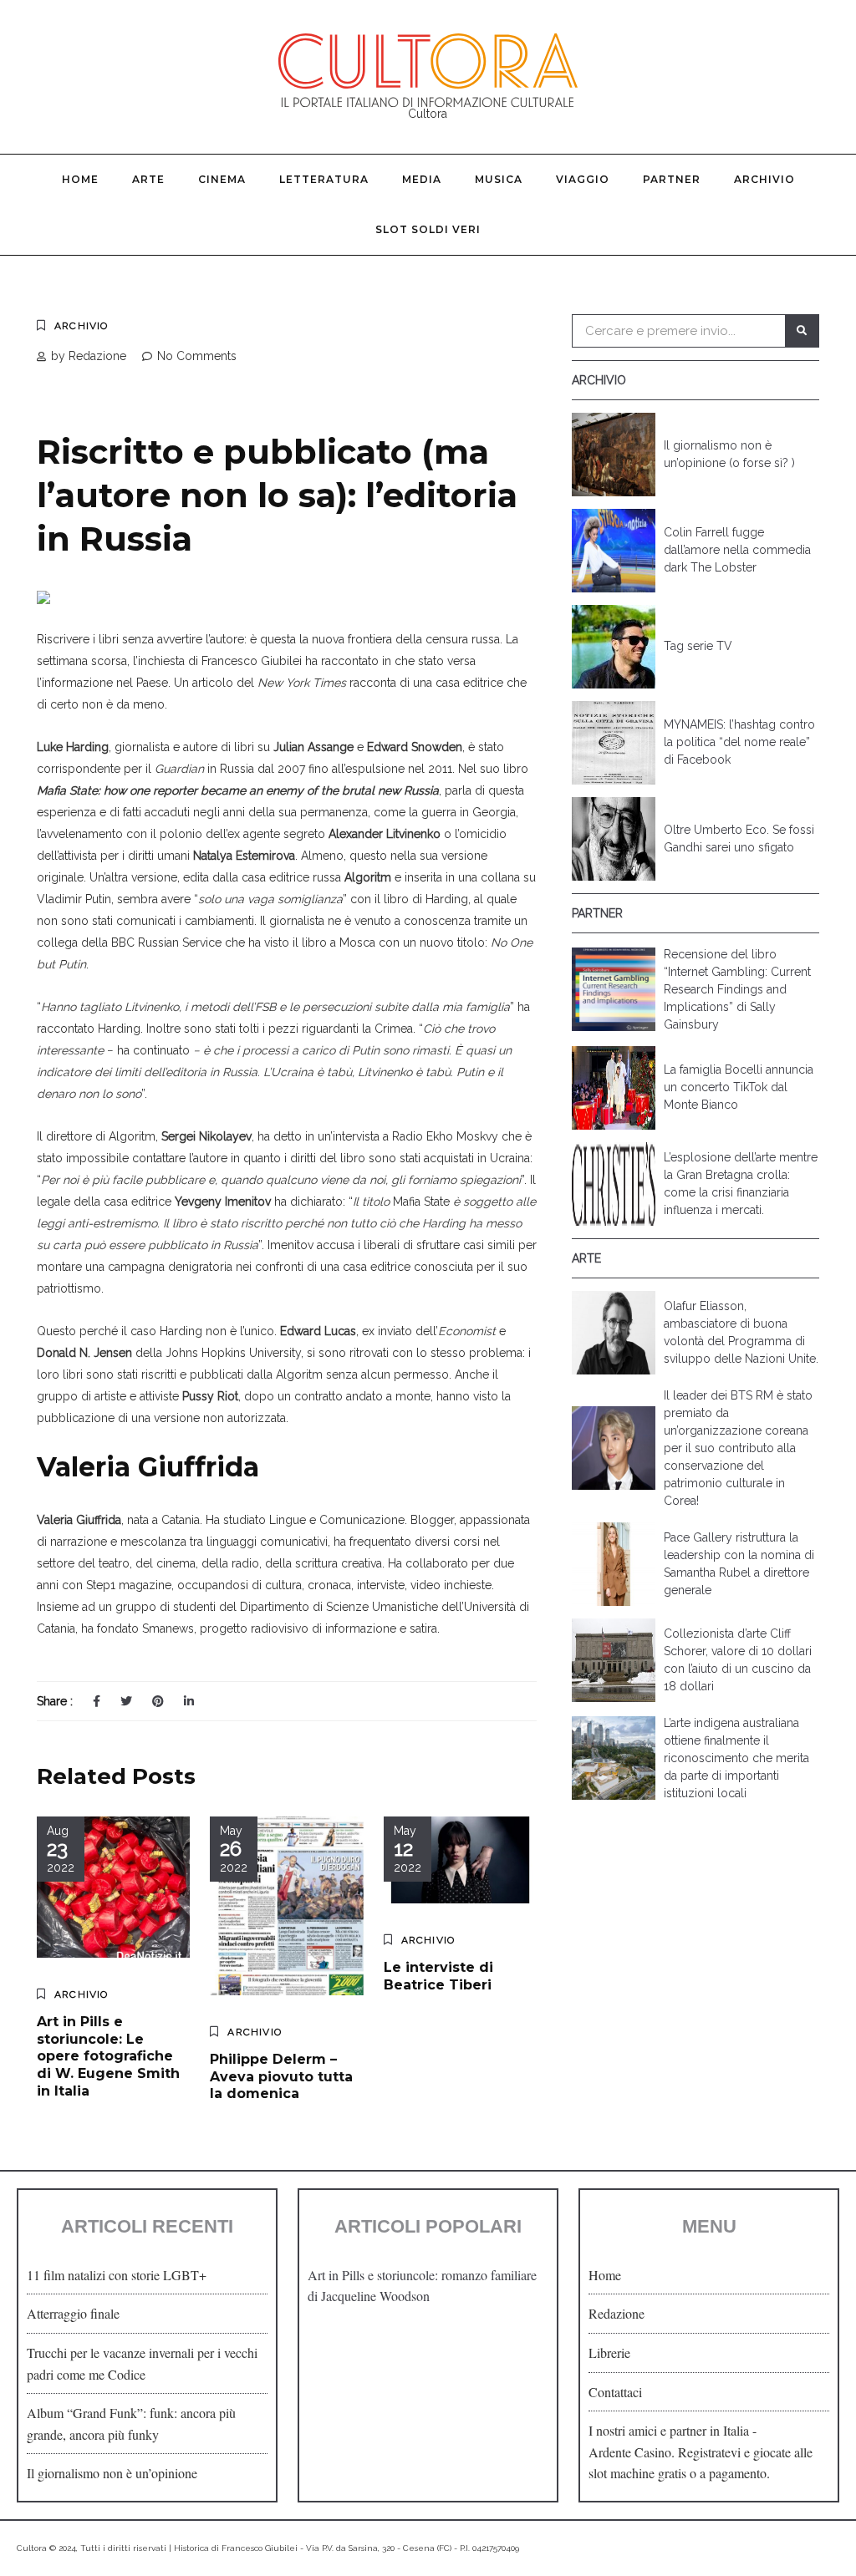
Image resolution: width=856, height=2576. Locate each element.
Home (80, 179)
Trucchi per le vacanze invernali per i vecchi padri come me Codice (142, 2363)
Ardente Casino (630, 2452)
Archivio (764, 179)
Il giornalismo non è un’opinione (112, 2473)
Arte (148, 179)
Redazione (617, 2313)
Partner (672, 179)
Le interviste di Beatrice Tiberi (438, 1976)
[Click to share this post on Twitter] (126, 1701)
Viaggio (583, 179)
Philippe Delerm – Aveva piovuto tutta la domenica (281, 2077)
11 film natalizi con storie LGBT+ (117, 2275)
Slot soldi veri (428, 229)
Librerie (609, 2352)
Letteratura (324, 179)
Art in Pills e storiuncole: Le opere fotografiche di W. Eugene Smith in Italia (108, 2056)
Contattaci (615, 2392)
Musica (499, 179)
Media (422, 179)
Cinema (222, 179)
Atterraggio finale (73, 2313)
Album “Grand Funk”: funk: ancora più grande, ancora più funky (131, 2424)
